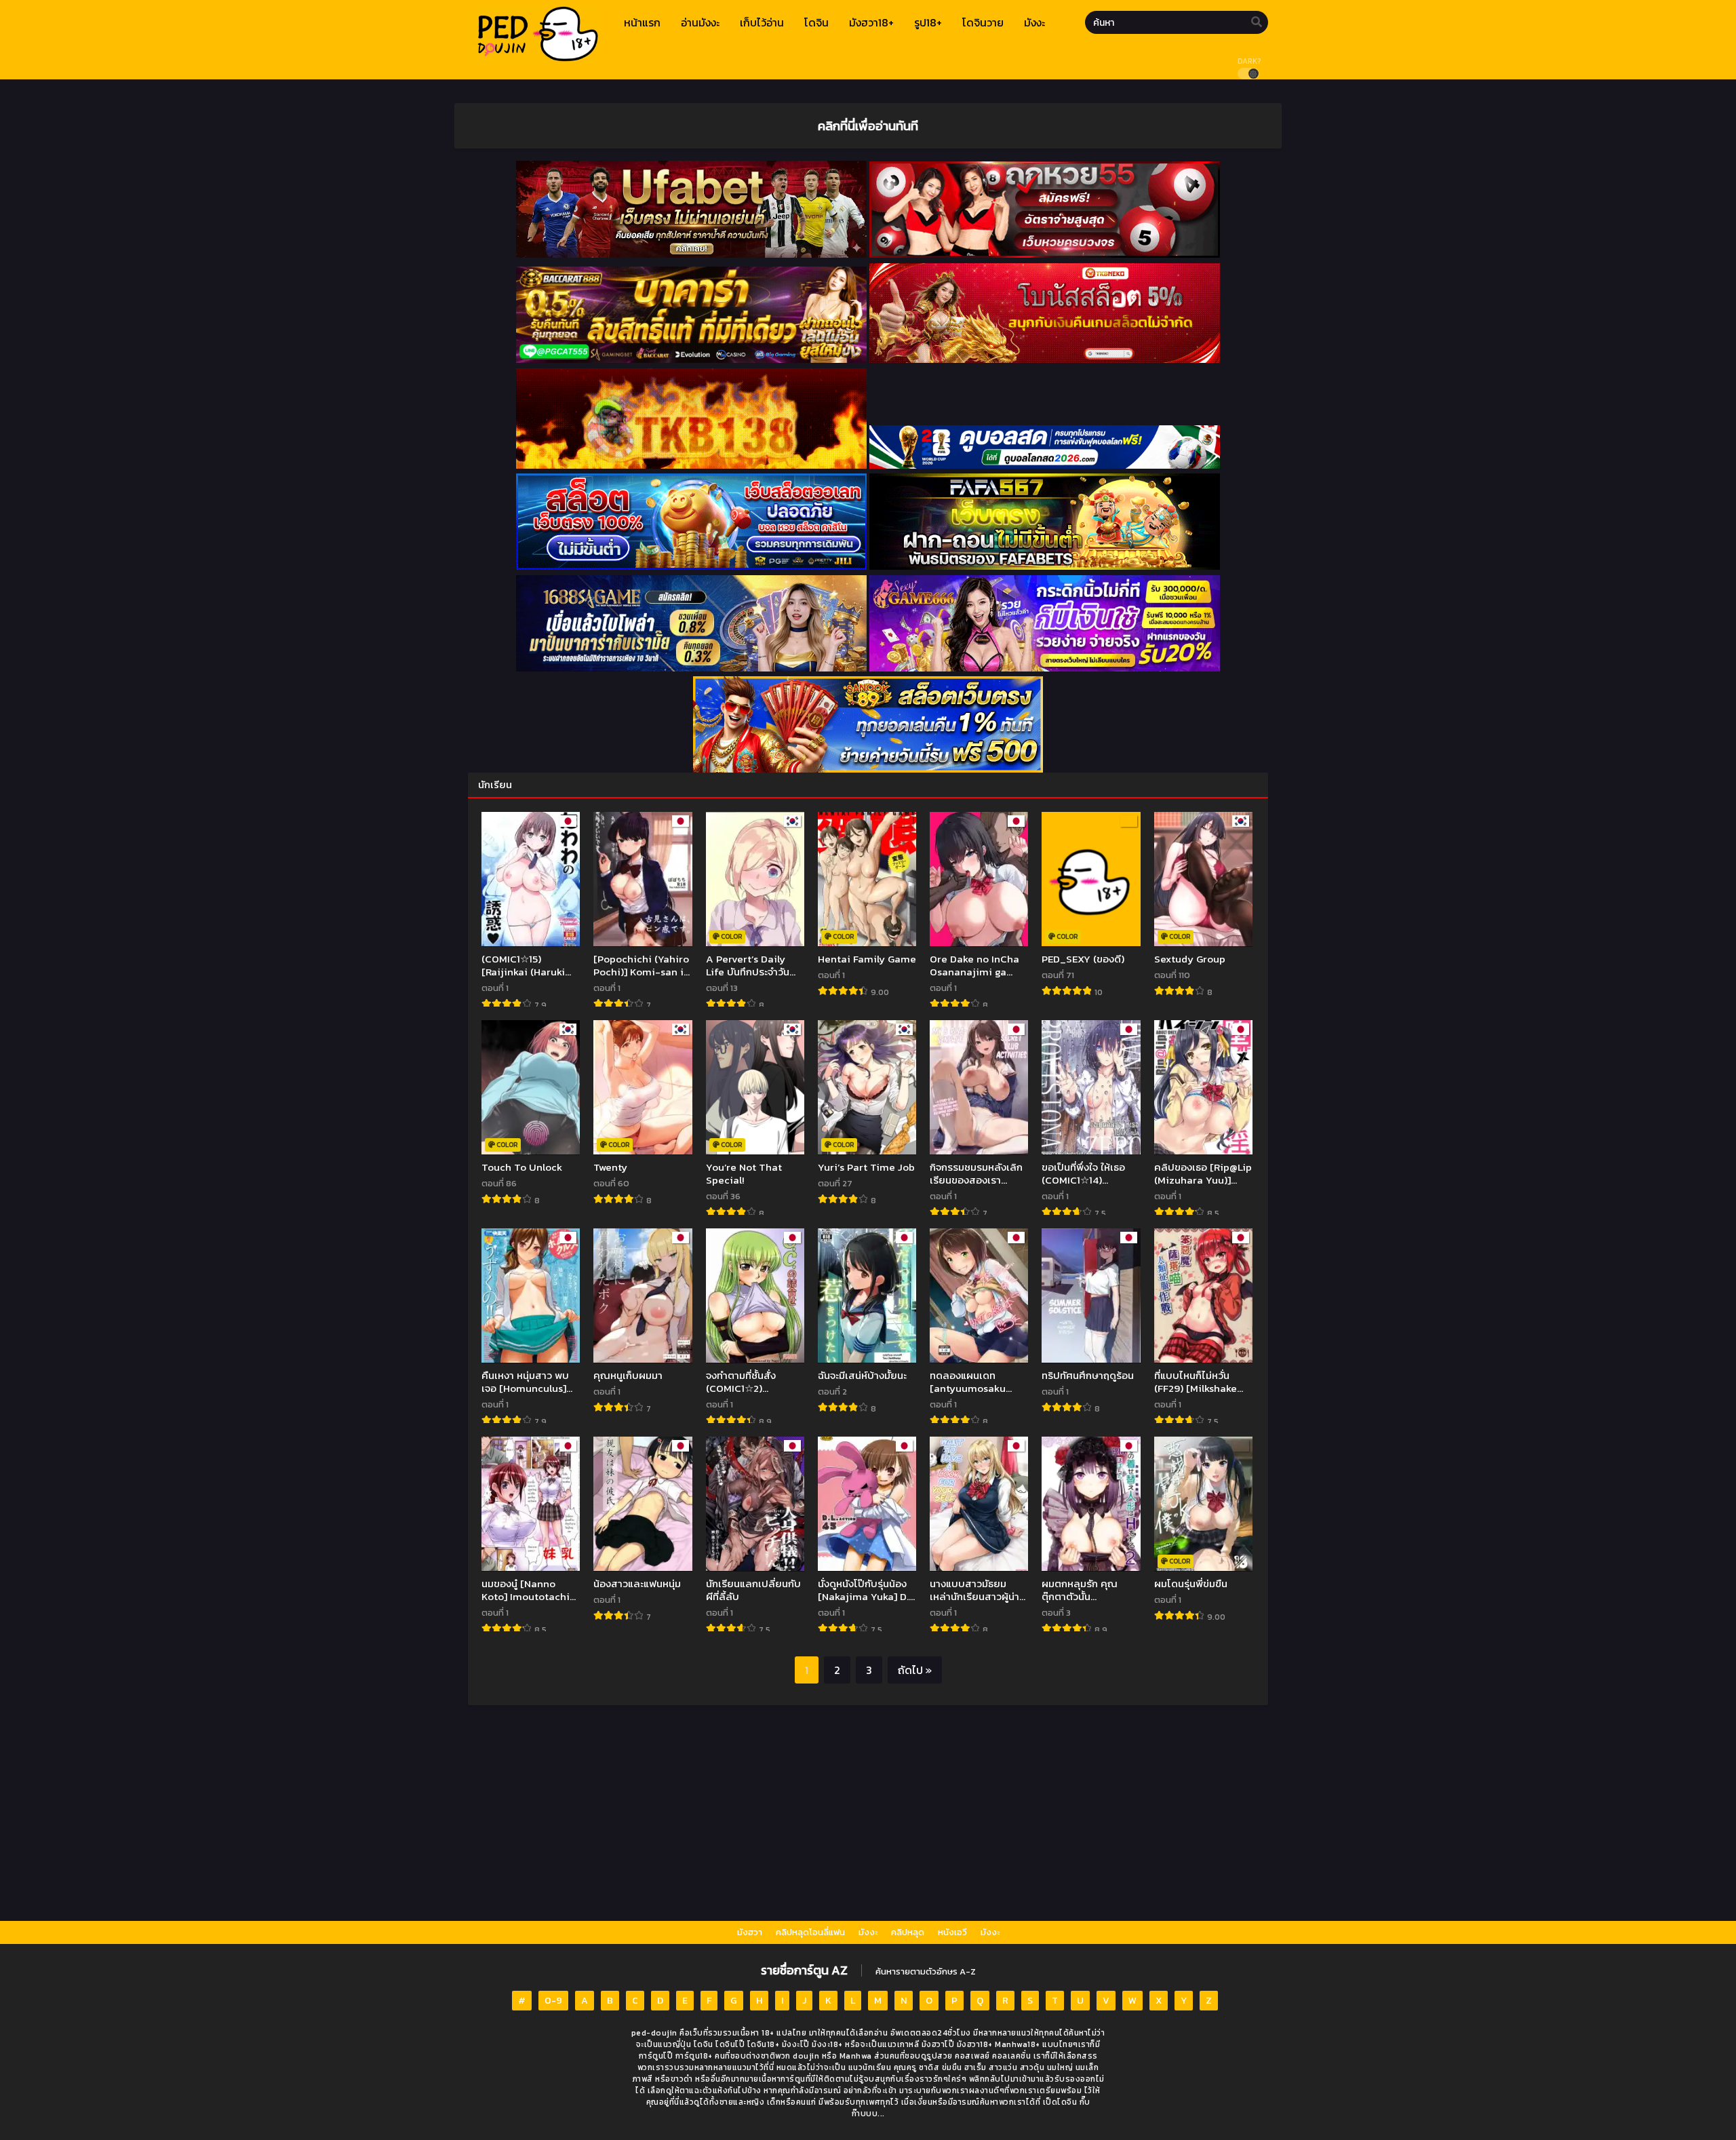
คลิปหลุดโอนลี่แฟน (810, 1932)
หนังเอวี (952, 1932)
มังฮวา (750, 1932)
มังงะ (868, 1932)
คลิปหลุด (908, 1932)
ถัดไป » (915, 1670)
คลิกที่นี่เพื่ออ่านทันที (868, 125)
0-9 (553, 2001)
